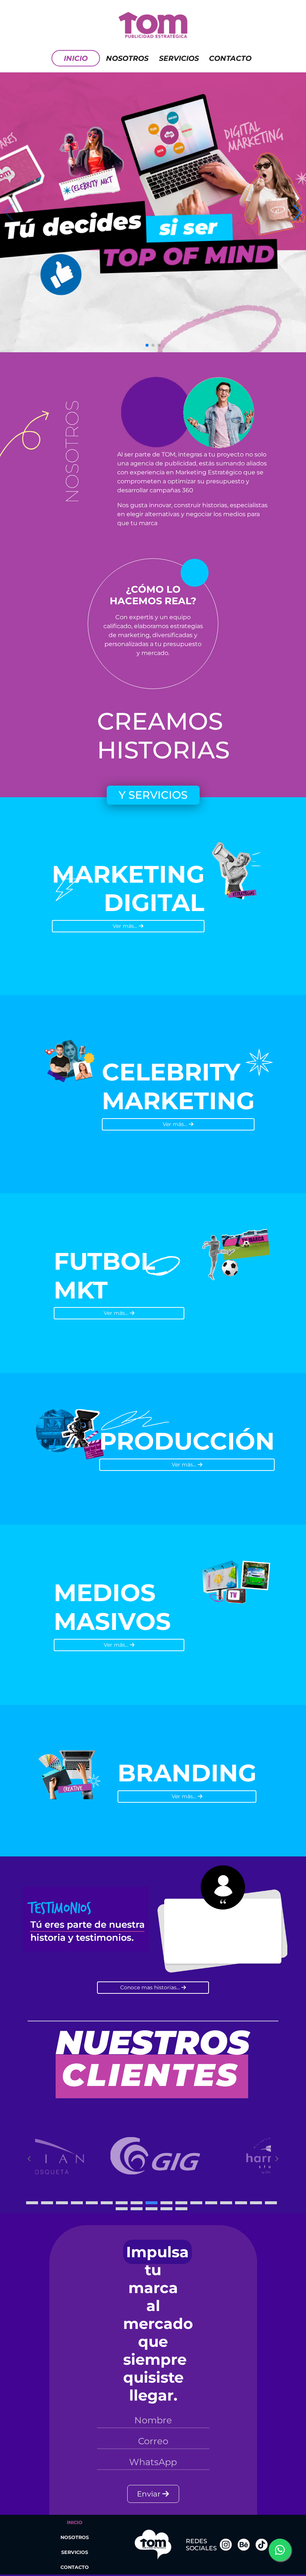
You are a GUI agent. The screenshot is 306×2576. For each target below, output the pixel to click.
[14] (226, 2203)
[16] (256, 2203)
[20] (152, 2209)
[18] (122, 2209)
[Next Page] (277, 2159)
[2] (47, 2203)
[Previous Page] (29, 2159)
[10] (166, 2203)
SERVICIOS (75, 2552)
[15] (241, 2203)
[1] (32, 2203)
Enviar (150, 2494)
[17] (271, 2203)
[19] (137, 2209)
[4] (77, 2203)
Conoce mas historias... (151, 1987)
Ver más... (126, 926)
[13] (211, 2203)
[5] (92, 2203)
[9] (152, 2203)
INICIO (76, 58)
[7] (122, 2203)
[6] (107, 2203)
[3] (62, 2203)
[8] (137, 2203)
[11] (181, 2203)
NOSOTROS (127, 58)
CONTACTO (230, 58)
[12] (196, 2203)
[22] (181, 2209)
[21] (166, 2209)
